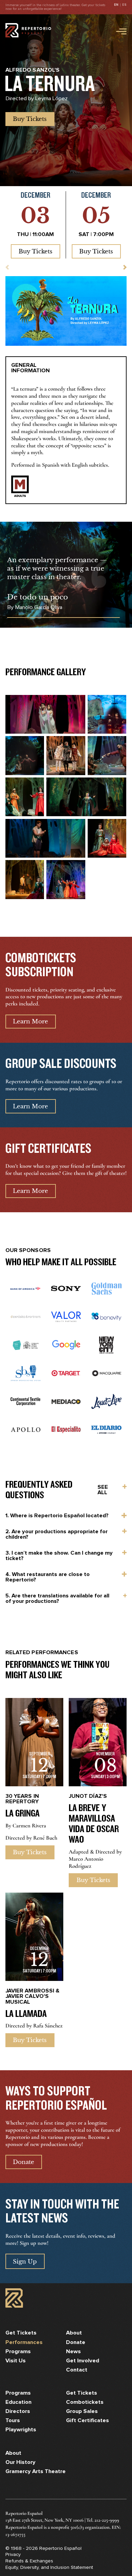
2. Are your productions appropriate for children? (57, 1534)
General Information (30, 368)
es (124, 5)
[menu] (120, 31)
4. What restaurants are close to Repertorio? (48, 1577)
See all (103, 1490)
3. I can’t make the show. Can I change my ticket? (59, 1556)
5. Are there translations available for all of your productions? (57, 1598)
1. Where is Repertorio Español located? (57, 1516)
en (116, 5)
